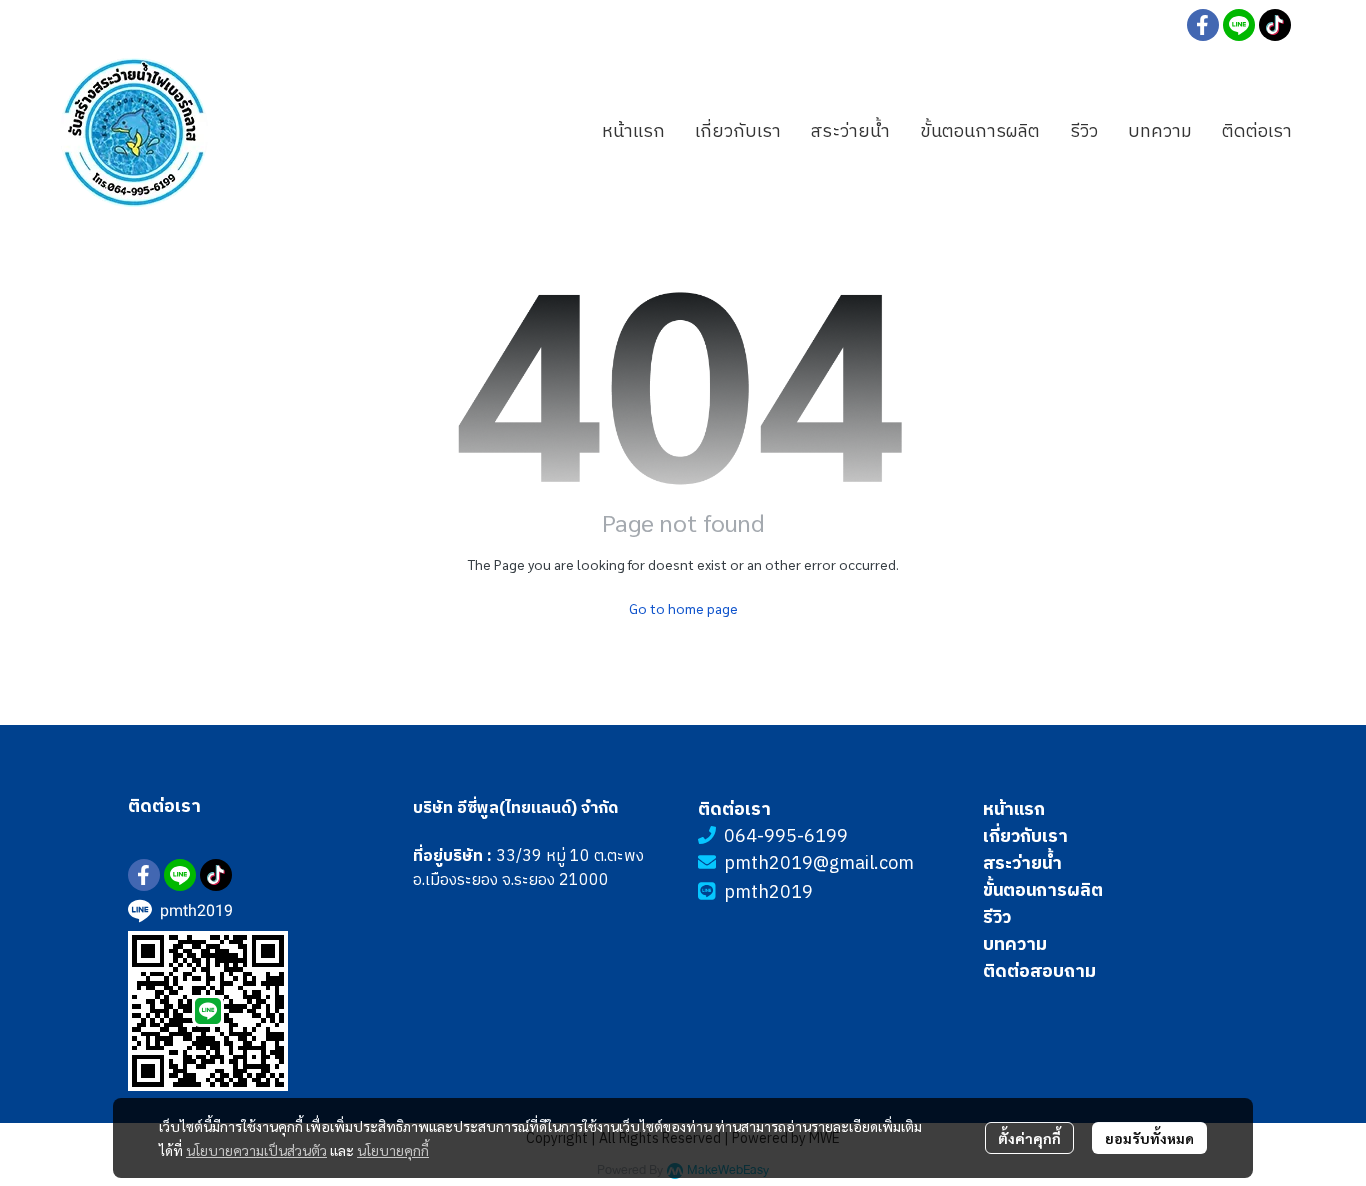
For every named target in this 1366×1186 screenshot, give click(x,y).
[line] (1239, 25)
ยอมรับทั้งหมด (1149, 1138)
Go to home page (683, 608)
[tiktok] (1275, 25)
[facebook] (1203, 25)
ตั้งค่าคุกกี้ (1029, 1138)
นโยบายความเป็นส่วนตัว (256, 1150)
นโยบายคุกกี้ (393, 1150)
